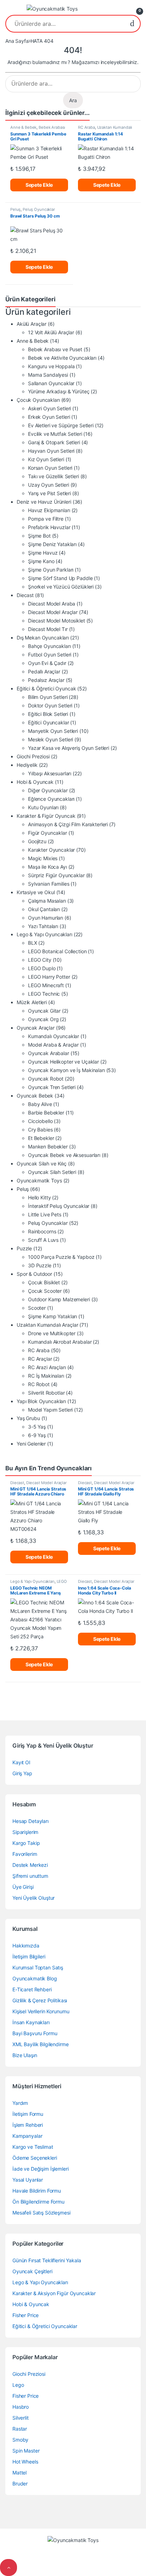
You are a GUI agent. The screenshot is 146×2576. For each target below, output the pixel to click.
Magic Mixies (43, 858)
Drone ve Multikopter (52, 1333)
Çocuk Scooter (45, 1291)
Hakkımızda (26, 1946)
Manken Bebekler (48, 1147)
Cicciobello (40, 1121)
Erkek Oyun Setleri (49, 417)
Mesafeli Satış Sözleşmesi (41, 2213)
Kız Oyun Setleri (46, 459)
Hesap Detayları (30, 1821)
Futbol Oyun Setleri (50, 655)
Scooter (37, 1308)
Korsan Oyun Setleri (50, 468)
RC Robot (39, 1384)
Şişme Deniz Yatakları (52, 544)
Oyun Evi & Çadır (47, 663)
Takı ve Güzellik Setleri (54, 476)
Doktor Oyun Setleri (50, 705)
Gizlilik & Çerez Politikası (40, 2000)
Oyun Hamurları (46, 918)
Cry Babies (40, 1130)
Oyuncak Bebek (35, 1096)
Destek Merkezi (30, 1865)
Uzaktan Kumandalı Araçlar (105, 129)
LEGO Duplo (42, 968)
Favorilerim (25, 1854)
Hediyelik (27, 765)
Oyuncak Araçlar (36, 1028)
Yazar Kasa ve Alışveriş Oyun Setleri (69, 748)
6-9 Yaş (37, 1435)
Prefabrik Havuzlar (49, 527)
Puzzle (24, 1248)
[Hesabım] (122, 9)
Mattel (19, 2473)
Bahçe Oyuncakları (49, 646)
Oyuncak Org (43, 1019)
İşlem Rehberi (28, 2125)
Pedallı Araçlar (44, 672)
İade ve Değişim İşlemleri (41, 2169)
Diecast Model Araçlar (53, 612)
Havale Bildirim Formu (37, 2191)
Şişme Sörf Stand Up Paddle (60, 578)
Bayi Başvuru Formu (35, 2033)
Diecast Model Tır (48, 629)
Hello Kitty (39, 1197)
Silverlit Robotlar (46, 1393)
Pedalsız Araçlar (46, 680)
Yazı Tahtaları (43, 926)
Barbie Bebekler (46, 1113)
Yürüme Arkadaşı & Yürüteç (59, 391)
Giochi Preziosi (33, 756)
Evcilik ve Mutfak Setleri (55, 434)
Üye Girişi (23, 1887)
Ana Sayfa (17, 41)
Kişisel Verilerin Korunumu (41, 2011)
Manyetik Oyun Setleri (53, 731)
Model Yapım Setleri (50, 1410)
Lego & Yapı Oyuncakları (44, 934)
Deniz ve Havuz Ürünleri (44, 502)
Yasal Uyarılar (28, 2180)
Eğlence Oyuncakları (51, 799)
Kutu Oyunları (43, 807)
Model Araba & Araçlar (53, 1045)
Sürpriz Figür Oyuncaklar (56, 875)
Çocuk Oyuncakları (38, 400)
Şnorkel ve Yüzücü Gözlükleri (61, 587)
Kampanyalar (27, 2136)
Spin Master (26, 2451)
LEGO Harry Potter (49, 977)
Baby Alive (40, 1104)
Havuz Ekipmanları (49, 510)
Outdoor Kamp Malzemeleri (59, 1299)
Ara (132, 24)
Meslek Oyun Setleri (50, 739)
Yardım (20, 2103)
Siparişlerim (25, 1832)
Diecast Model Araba (52, 604)
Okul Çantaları (44, 909)
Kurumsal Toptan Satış (38, 1967)
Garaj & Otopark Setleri (54, 442)
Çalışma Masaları (47, 901)
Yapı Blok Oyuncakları (41, 1401)
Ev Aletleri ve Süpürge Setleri (61, 425)
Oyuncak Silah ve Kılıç (42, 1163)
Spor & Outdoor (34, 1274)
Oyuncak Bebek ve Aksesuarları (64, 1155)
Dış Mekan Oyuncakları (43, 638)
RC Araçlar (40, 1359)
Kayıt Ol (21, 1762)
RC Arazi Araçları (47, 1367)
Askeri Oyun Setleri (49, 408)
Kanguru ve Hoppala (51, 366)
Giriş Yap (22, 1773)
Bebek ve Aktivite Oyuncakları (62, 358)
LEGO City (40, 960)
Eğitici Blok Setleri (48, 714)
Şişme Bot (39, 536)
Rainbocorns (42, 1231)
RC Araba (86, 127)
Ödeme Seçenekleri (35, 2158)
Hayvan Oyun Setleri (51, 451)
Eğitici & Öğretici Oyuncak (46, 688)
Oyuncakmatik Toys (39, 1180)
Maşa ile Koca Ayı (47, 867)
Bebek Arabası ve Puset (55, 349)
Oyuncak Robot (46, 1079)
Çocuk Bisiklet (44, 1282)
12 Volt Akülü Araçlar (51, 332)
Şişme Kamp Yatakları (52, 1316)
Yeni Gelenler (31, 1444)
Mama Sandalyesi (48, 375)
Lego (18, 2385)
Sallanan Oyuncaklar (51, 383)
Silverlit (21, 2418)
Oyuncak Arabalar (49, 1053)
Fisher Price (26, 2315)
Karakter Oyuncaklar (51, 850)
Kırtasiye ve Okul (36, 892)
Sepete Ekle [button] (39, 185)
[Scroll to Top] (9, 2568)
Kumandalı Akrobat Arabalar (60, 1342)
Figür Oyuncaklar (47, 833)
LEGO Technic (44, 994)
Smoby (20, 2440)
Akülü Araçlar (32, 324)
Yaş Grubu (28, 1418)
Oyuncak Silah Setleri (52, 1172)
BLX (33, 943)
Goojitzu (37, 841)
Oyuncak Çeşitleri (32, 2271)
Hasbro (21, 2407)
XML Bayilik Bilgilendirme (41, 2044)
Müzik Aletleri (32, 1002)
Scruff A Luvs (43, 1240)
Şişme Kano (41, 561)
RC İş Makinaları (46, 1376)
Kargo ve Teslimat (33, 2147)
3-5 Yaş (37, 1427)
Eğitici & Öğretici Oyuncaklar (45, 2326)
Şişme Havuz (43, 553)
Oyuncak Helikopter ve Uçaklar (63, 1062)
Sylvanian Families (49, 884)
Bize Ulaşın (25, 2055)
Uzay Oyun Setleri (49, 485)
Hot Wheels (25, 2462)
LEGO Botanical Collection (57, 951)
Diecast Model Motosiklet (57, 621)
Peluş (15, 209)
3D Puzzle (40, 1265)
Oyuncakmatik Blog (35, 1978)
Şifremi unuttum (30, 1876)
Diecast (25, 595)
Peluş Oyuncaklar (39, 209)
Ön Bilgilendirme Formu (38, 2202)
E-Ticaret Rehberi (32, 1989)
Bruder (20, 2484)
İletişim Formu (28, 2114)
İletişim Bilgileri (29, 1956)
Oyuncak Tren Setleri (52, 1087)
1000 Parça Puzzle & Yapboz (61, 1257)
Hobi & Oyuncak (35, 782)
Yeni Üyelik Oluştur (33, 1898)
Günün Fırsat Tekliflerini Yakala (47, 2260)
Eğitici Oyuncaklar (48, 722)
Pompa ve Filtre (46, 519)
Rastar (20, 2429)
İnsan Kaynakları (31, 2022)
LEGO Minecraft (46, 985)
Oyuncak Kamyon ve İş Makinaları (66, 1070)
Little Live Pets (45, 1214)
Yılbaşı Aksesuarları (50, 773)
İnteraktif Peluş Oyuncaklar (59, 1206)
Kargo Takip (26, 1843)
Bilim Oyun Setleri (48, 697)
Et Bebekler (41, 1138)
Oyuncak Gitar (44, 1011)
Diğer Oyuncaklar (48, 790)
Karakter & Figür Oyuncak (46, 816)
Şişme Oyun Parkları (51, 570)
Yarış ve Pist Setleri (49, 493)
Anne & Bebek (23, 127)
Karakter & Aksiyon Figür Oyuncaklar (54, 2293)
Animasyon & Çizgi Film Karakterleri (68, 824)
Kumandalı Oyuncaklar (54, 1036)
